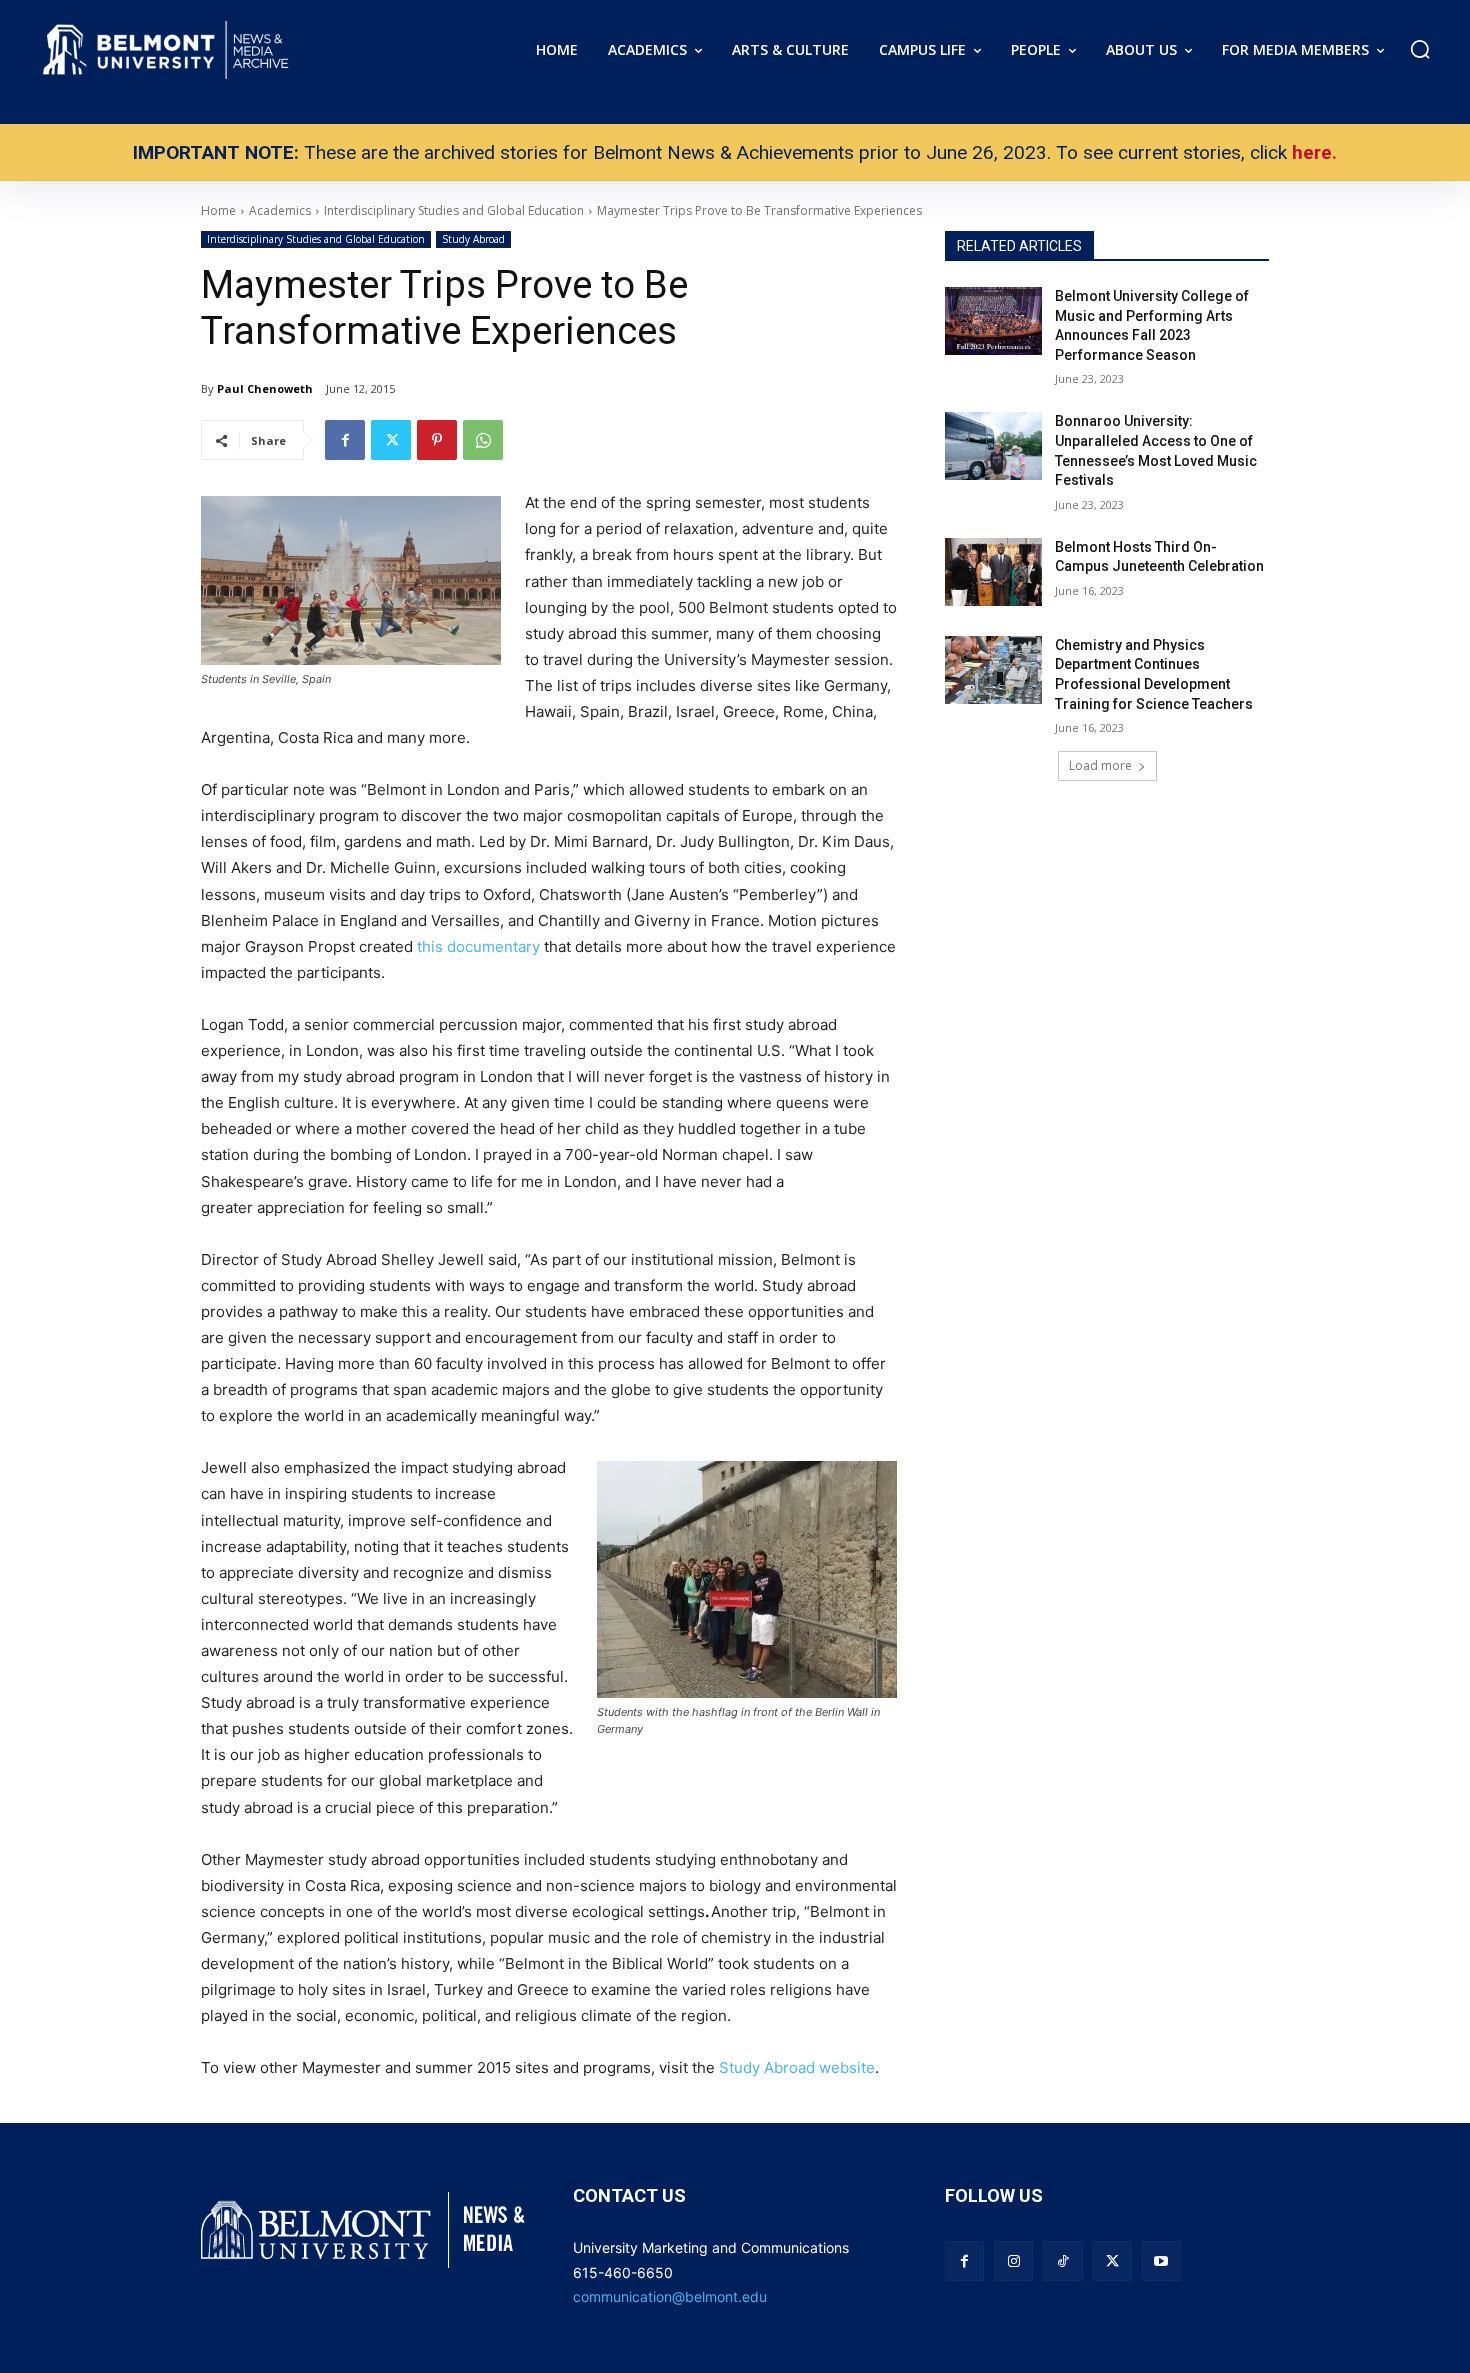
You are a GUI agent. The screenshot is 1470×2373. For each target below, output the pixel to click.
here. (1314, 152)
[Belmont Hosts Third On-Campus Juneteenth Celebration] (993, 572)
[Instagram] (1013, 2260)
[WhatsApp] (483, 440)
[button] (1420, 49)
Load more (1100, 765)
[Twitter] (391, 440)
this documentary (478, 946)
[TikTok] (1062, 2260)
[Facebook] (345, 440)
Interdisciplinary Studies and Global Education (316, 239)
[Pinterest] (437, 440)
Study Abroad (473, 239)
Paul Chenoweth (265, 388)
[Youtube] (1161, 2260)
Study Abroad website (797, 2067)
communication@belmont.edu (670, 2296)
